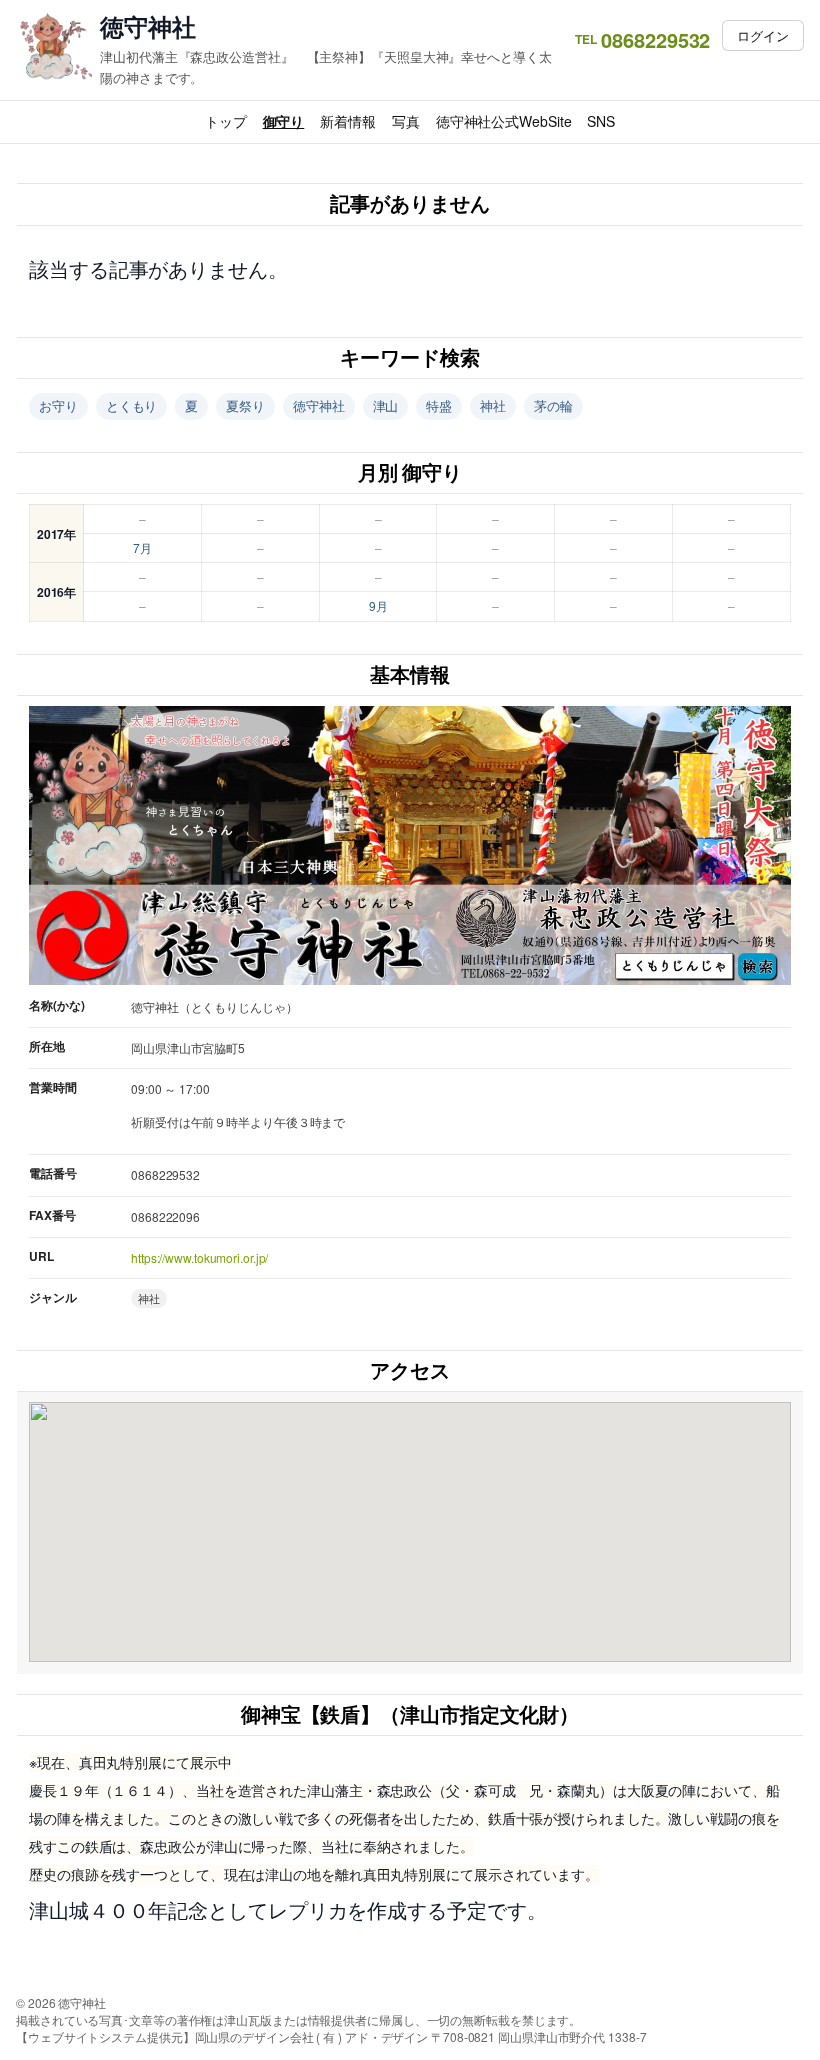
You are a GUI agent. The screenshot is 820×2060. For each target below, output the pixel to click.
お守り (58, 405)
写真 (406, 121)
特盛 (439, 405)
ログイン (763, 35)
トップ (226, 121)
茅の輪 (553, 405)
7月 (142, 547)
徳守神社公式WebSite (504, 121)
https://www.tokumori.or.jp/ (199, 1257)
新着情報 (348, 121)
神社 (493, 405)
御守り (284, 121)
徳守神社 (148, 26)
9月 (378, 605)
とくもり (132, 405)
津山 (386, 405)
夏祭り (245, 405)
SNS (601, 121)
